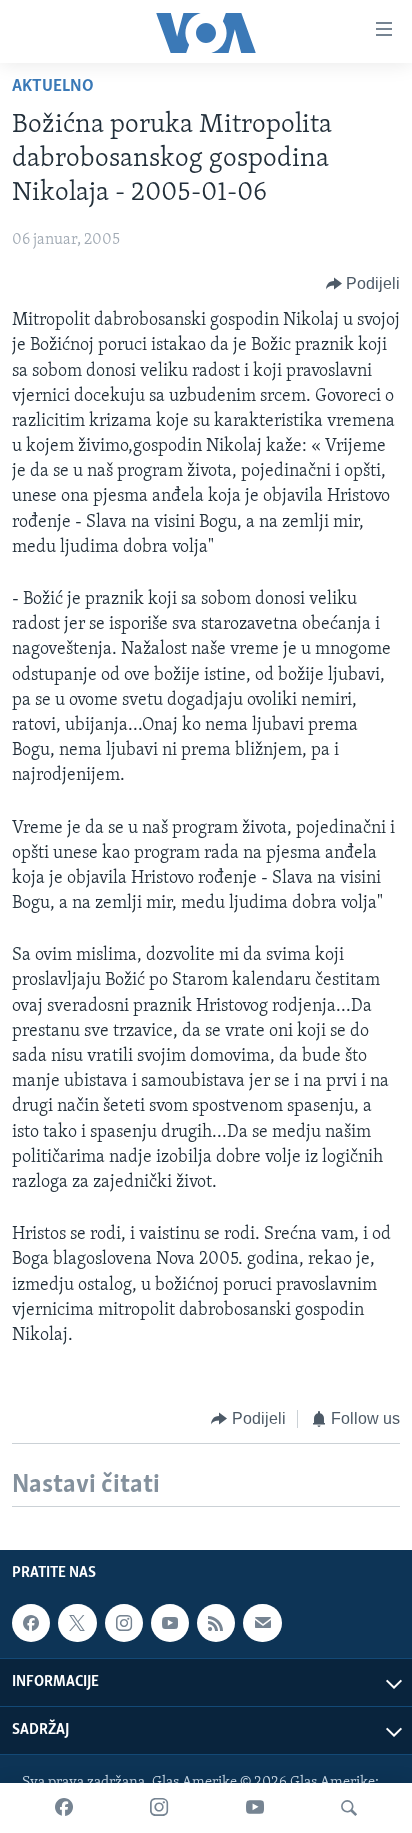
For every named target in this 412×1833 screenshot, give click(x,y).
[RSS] (216, 1624)
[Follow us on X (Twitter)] (77, 1624)
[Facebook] (64, 1808)
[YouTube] (255, 1808)
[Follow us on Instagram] (124, 1624)
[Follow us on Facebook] (31, 1624)
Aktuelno (53, 87)
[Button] (363, 284)
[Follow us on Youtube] (170, 1624)
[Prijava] (262, 1624)
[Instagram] (159, 1808)
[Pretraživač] (349, 1808)
